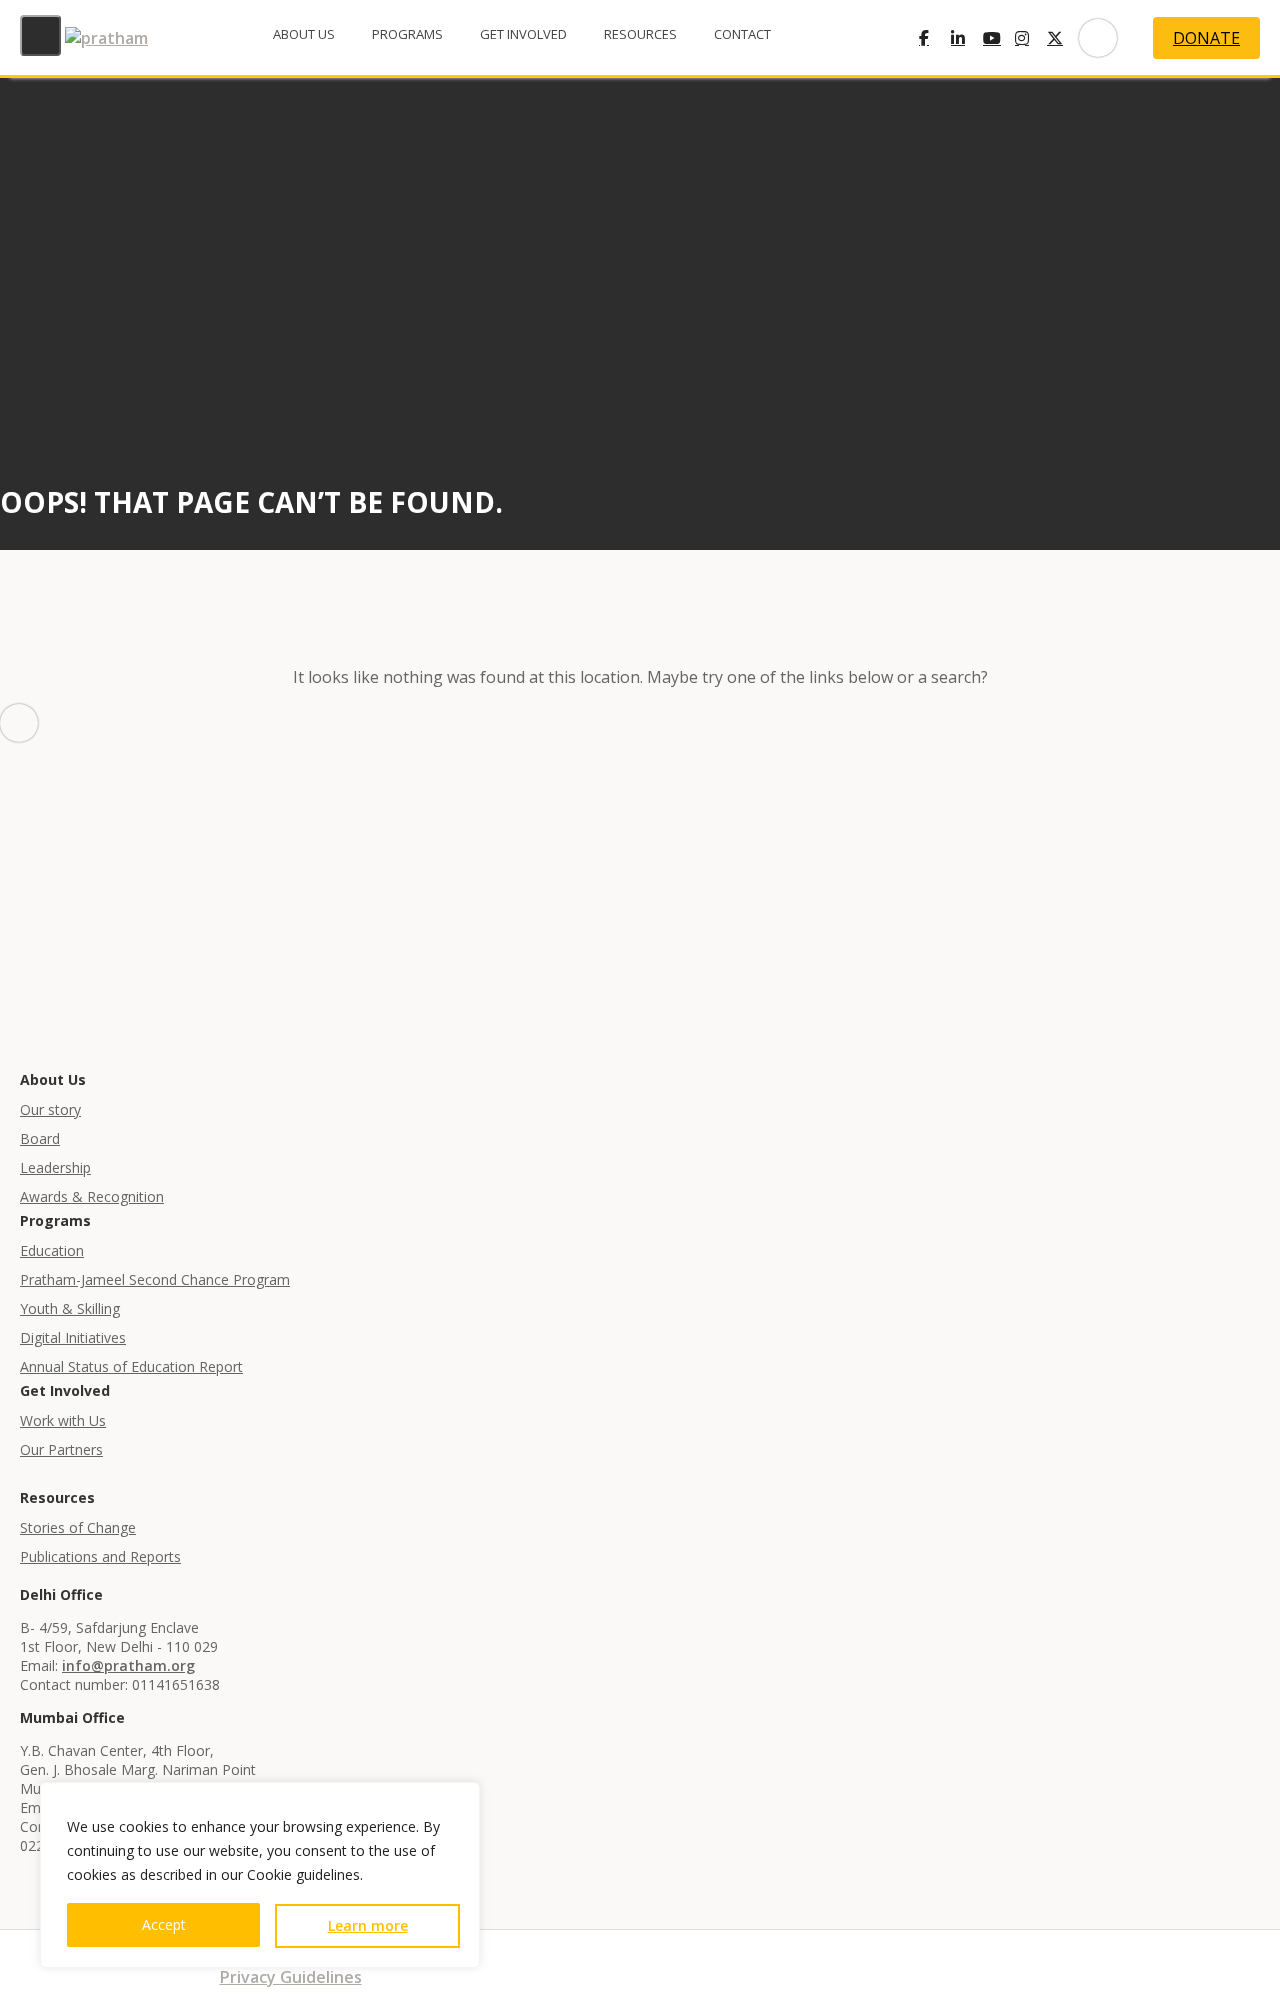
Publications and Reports (100, 1556)
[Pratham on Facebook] (935, 38)
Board (40, 1138)
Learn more (368, 1925)
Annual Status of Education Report (131, 1366)
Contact (742, 34)
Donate (1206, 38)
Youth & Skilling (70, 1308)
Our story (50, 1109)
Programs (407, 34)
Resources (640, 34)
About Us (304, 34)
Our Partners (61, 1449)
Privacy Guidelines (291, 1977)
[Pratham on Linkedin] (967, 38)
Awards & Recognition (92, 1196)
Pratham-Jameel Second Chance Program (155, 1279)
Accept (164, 1924)
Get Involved (523, 34)
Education (52, 1250)
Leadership (55, 1167)
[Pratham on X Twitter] (1063, 38)
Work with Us (63, 1420)
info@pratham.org (128, 1665)
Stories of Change (78, 1527)
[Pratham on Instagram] (1031, 38)
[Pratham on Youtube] (999, 38)
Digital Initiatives (73, 1337)
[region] (260, 1875)
